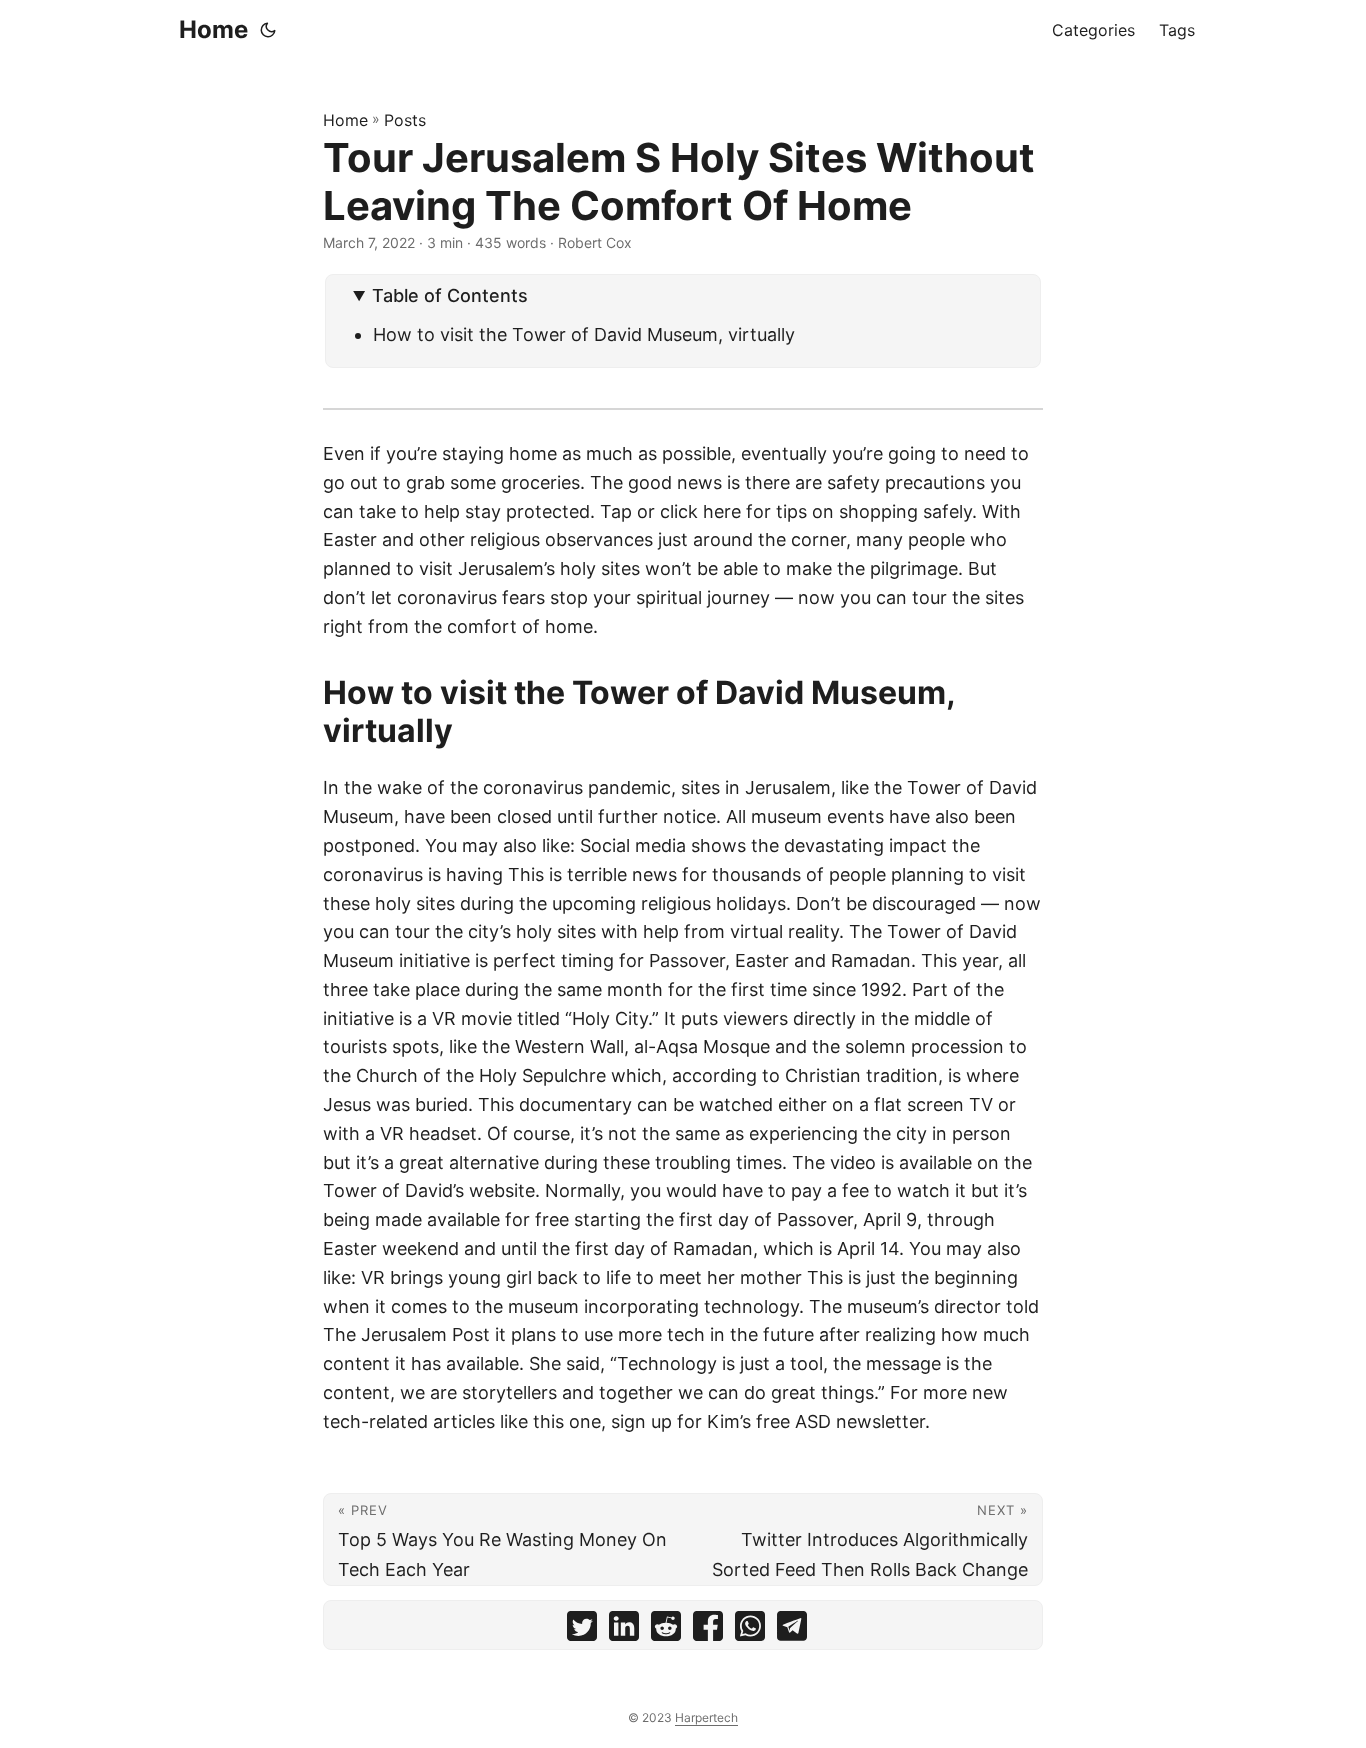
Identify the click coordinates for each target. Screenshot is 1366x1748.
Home (213, 29)
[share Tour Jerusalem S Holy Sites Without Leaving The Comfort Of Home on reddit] (666, 1630)
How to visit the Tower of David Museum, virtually (584, 334)
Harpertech (706, 1717)
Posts (405, 120)
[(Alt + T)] (268, 30)
